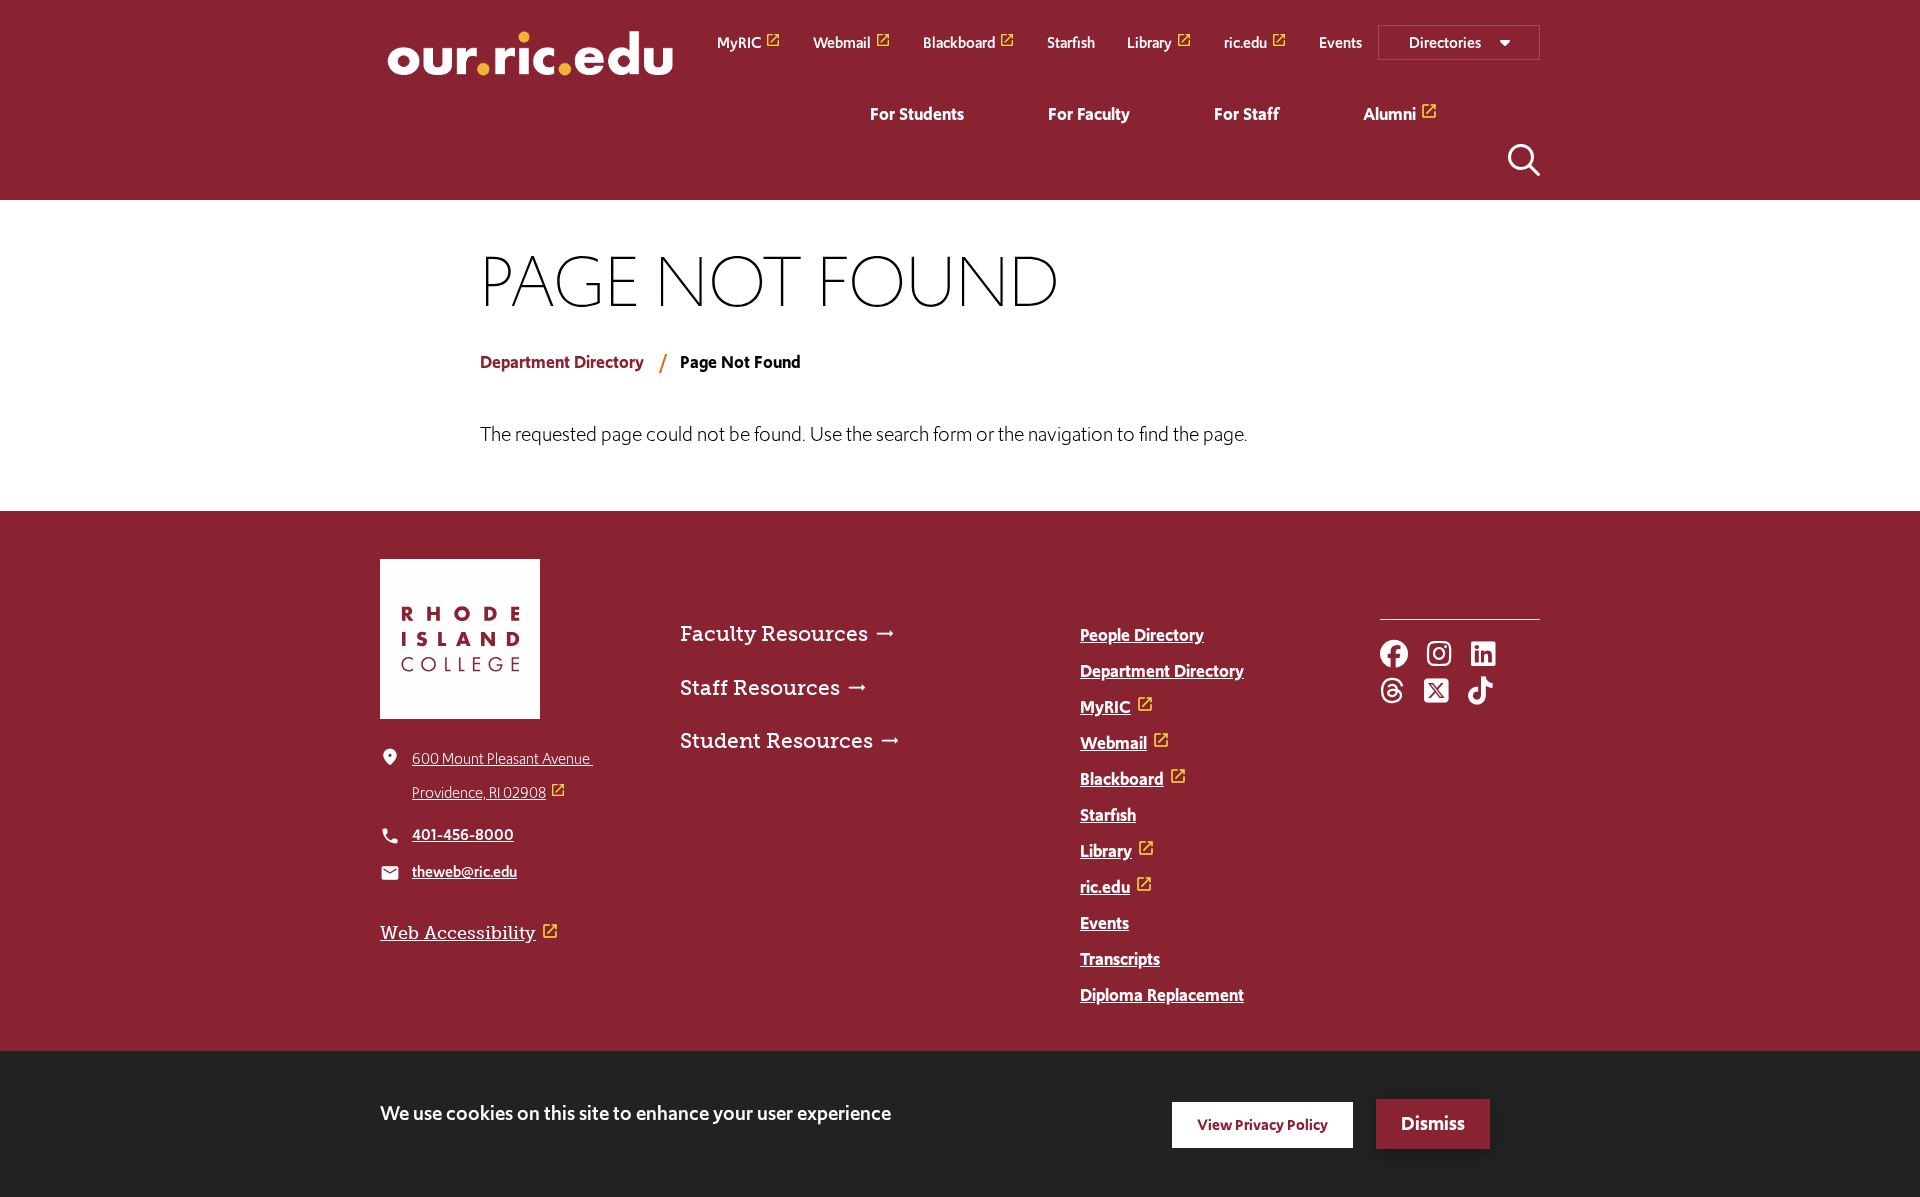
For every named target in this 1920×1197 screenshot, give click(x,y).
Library (1149, 41)
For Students (917, 114)
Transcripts (1120, 959)
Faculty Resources (774, 633)
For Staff (1246, 114)
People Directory (1142, 635)
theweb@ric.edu (464, 871)
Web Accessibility (458, 933)
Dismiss (1433, 1123)
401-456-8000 (463, 834)
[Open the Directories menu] (1459, 42)
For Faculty (1089, 114)
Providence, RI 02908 (479, 792)
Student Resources (776, 740)
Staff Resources (760, 687)
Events (1340, 41)
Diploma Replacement (1162, 995)
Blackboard (959, 41)
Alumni (1389, 114)
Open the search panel (1524, 160)
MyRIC (739, 41)
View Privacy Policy (1262, 1124)
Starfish (1071, 41)
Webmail (842, 41)
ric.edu (1245, 41)
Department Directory (562, 362)
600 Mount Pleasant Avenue (502, 758)
